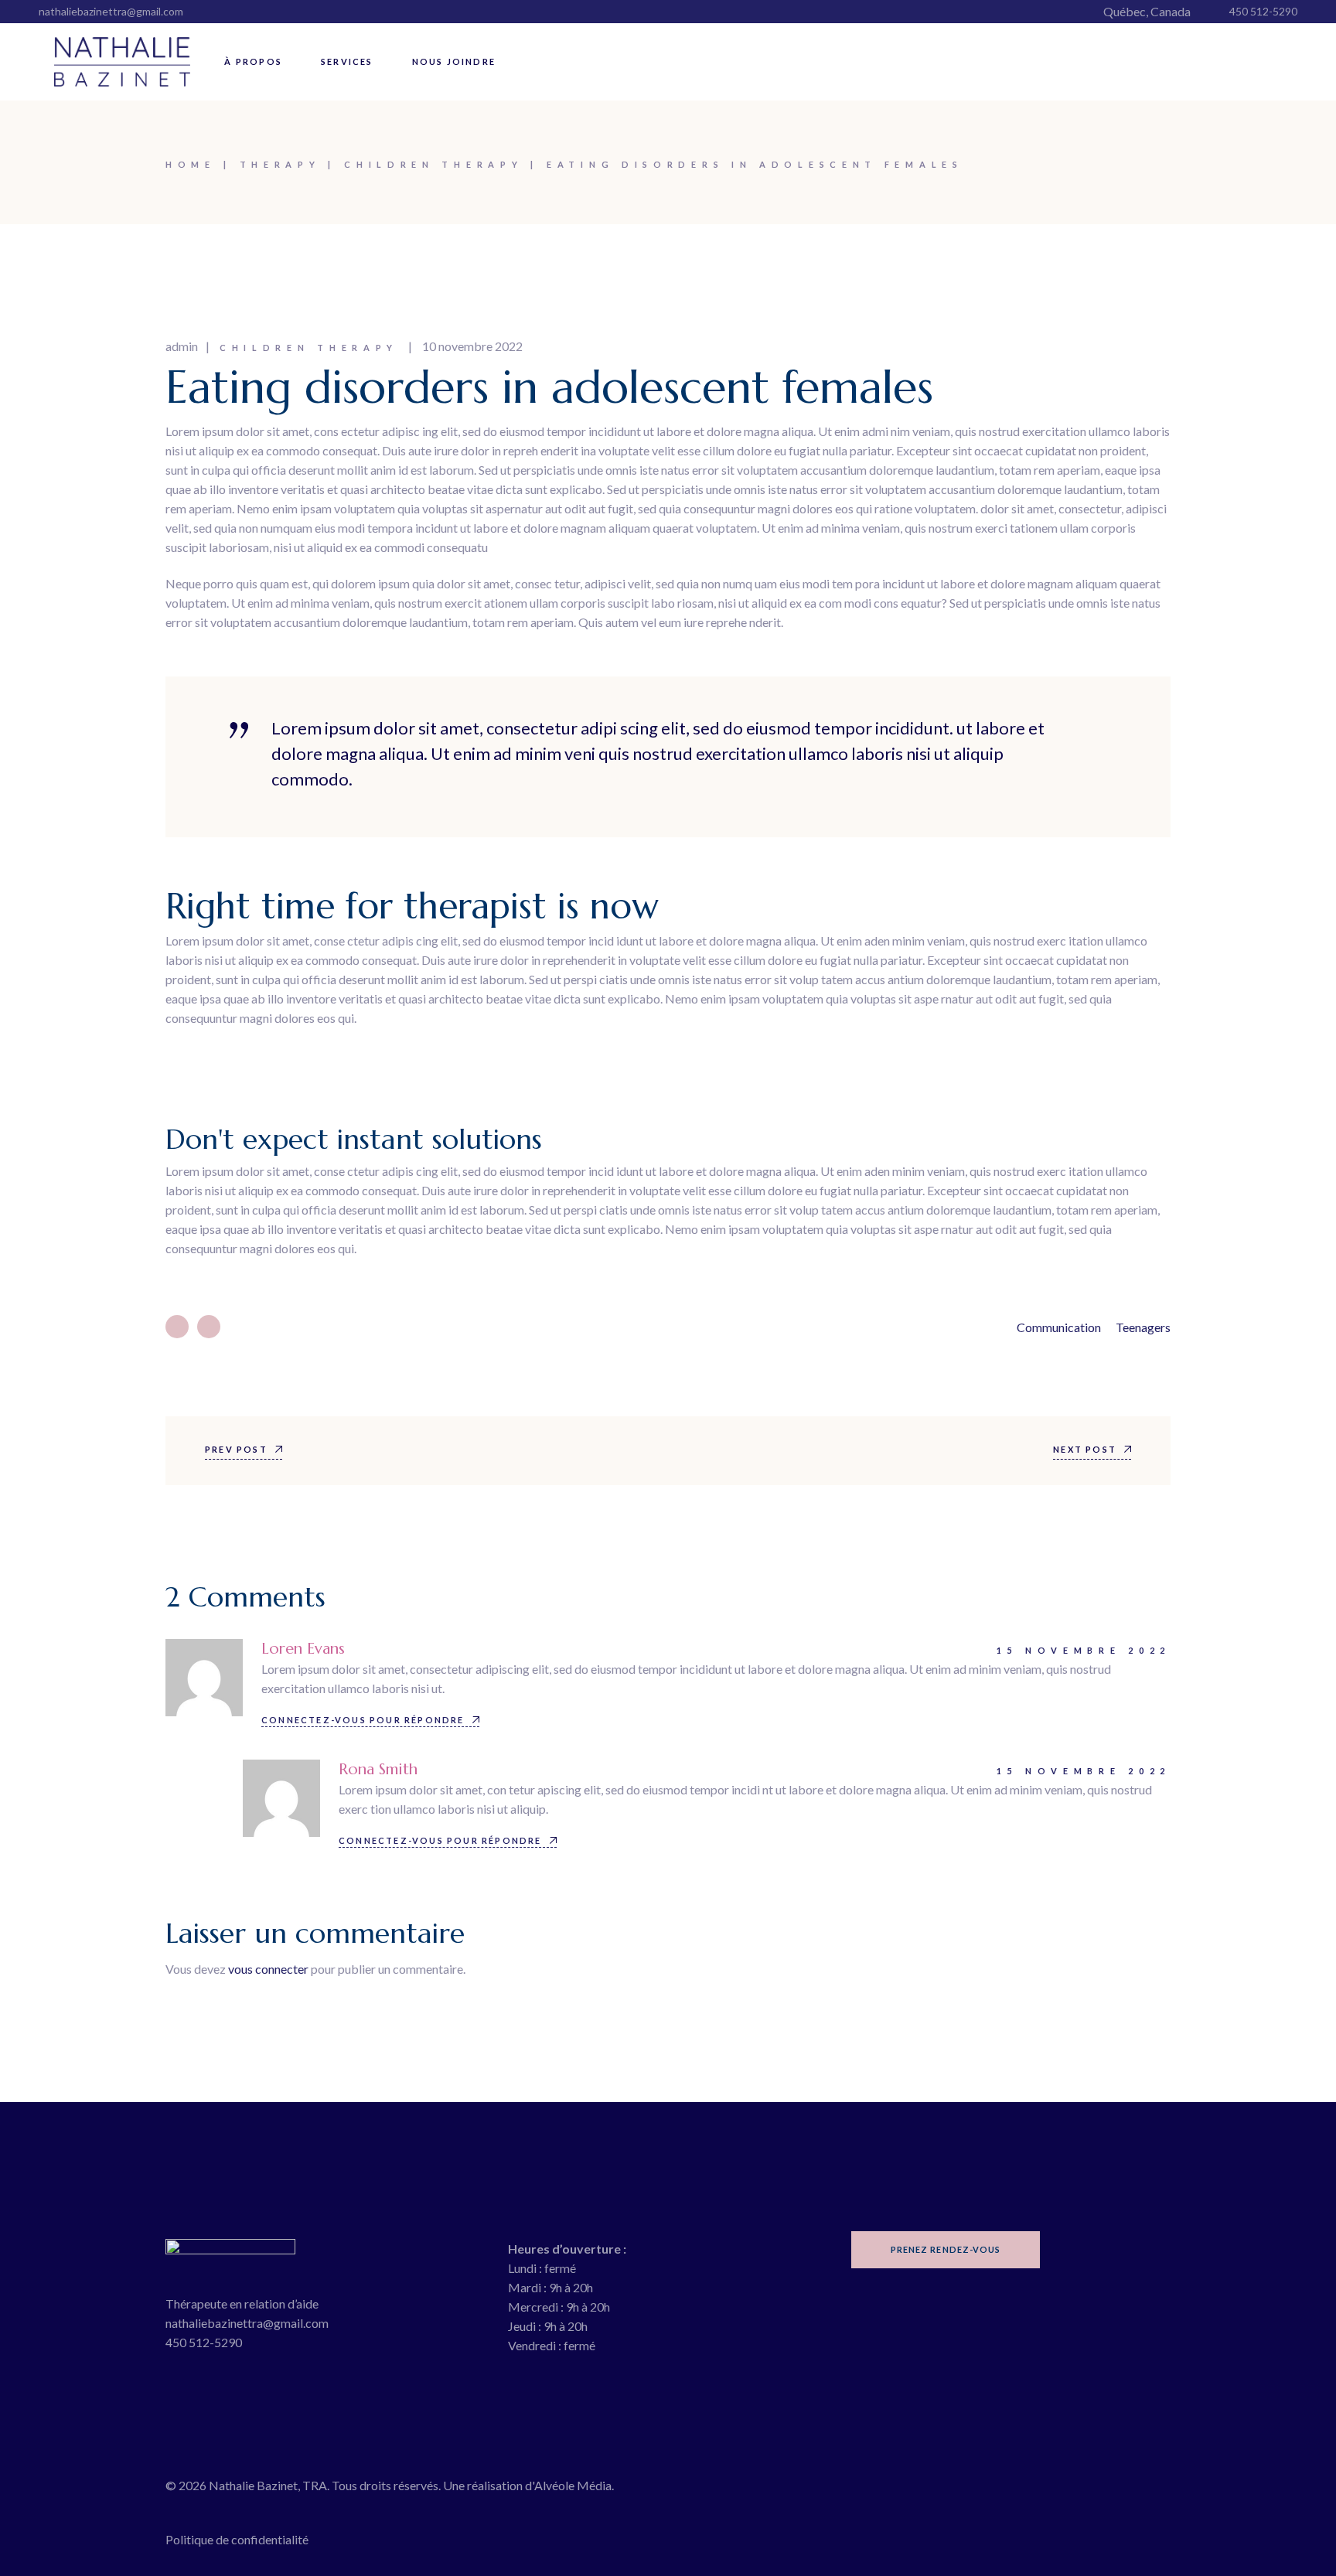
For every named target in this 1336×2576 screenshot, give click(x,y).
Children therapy (433, 164)
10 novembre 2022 (472, 346)
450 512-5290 (1263, 11)
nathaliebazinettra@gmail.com (111, 11)
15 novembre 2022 (1084, 1650)
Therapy (280, 164)
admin (182, 346)
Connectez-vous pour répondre (363, 1720)
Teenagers (1143, 1327)
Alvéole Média (573, 2485)
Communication (1059, 1327)
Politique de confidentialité (237, 2539)
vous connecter (268, 1969)
